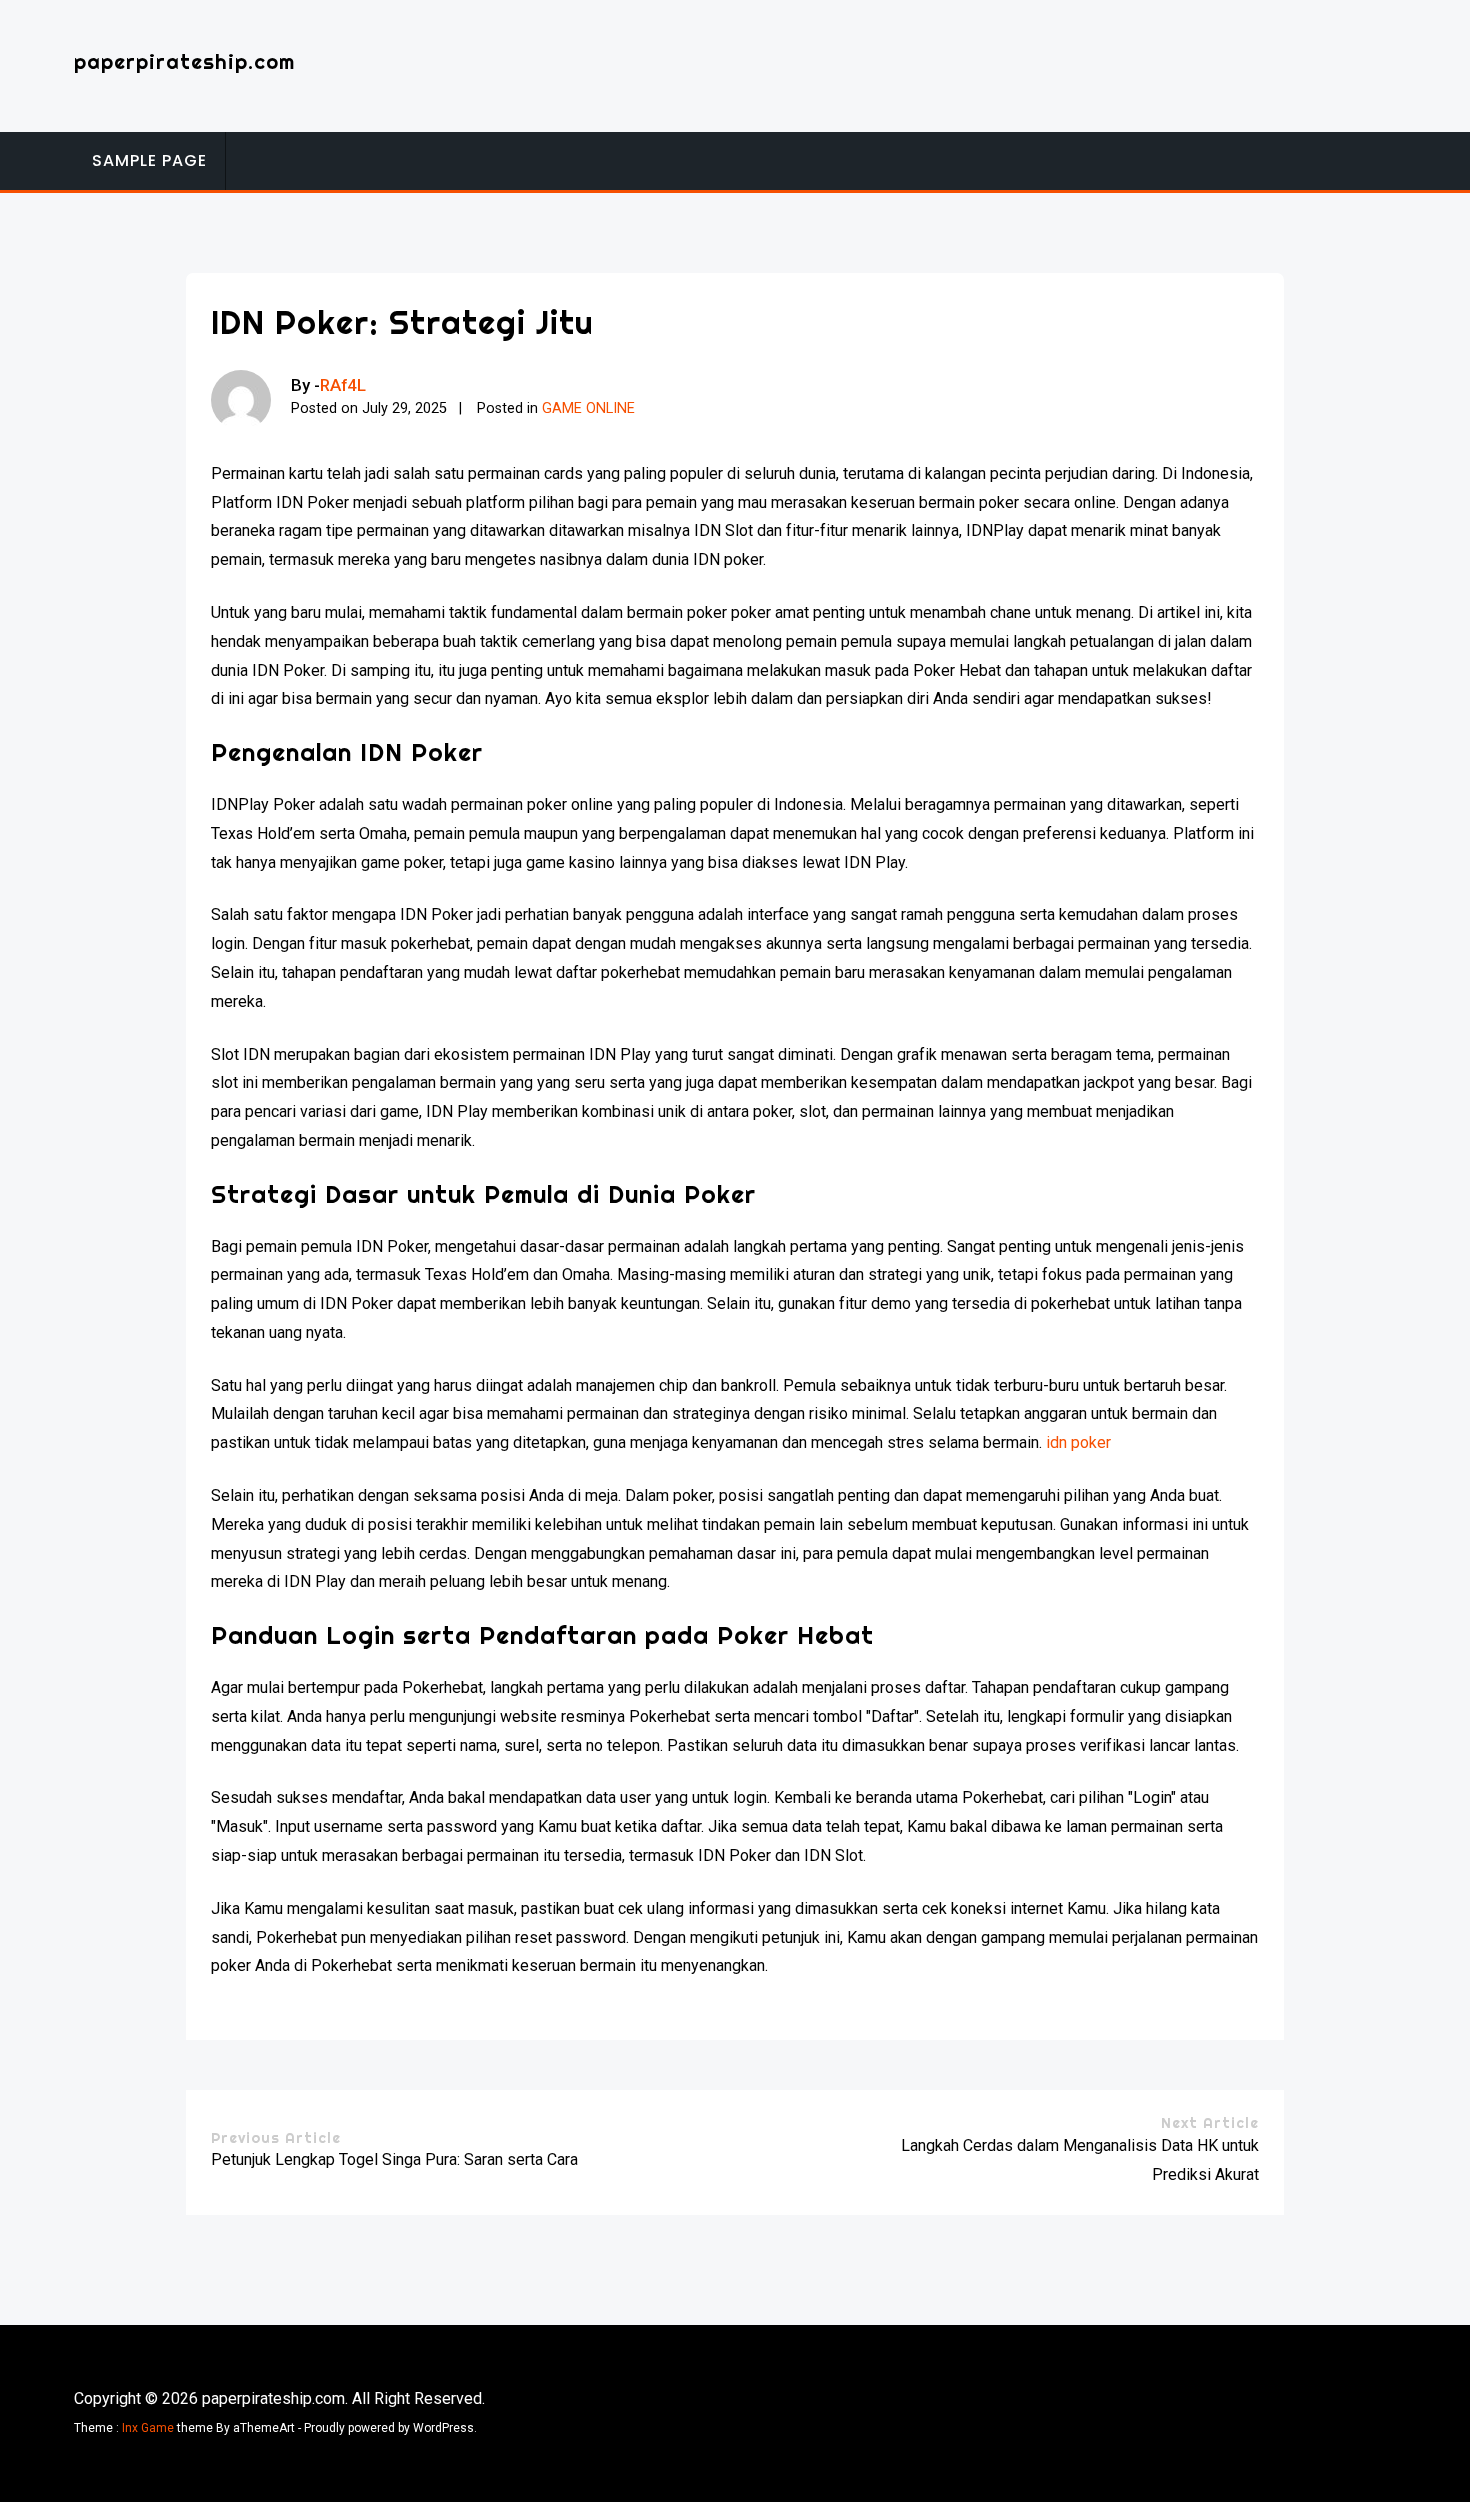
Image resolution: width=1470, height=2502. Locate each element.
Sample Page (149, 160)
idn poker (1078, 1442)
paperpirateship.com (184, 61)
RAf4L (343, 385)
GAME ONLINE (588, 408)
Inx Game (148, 2428)
